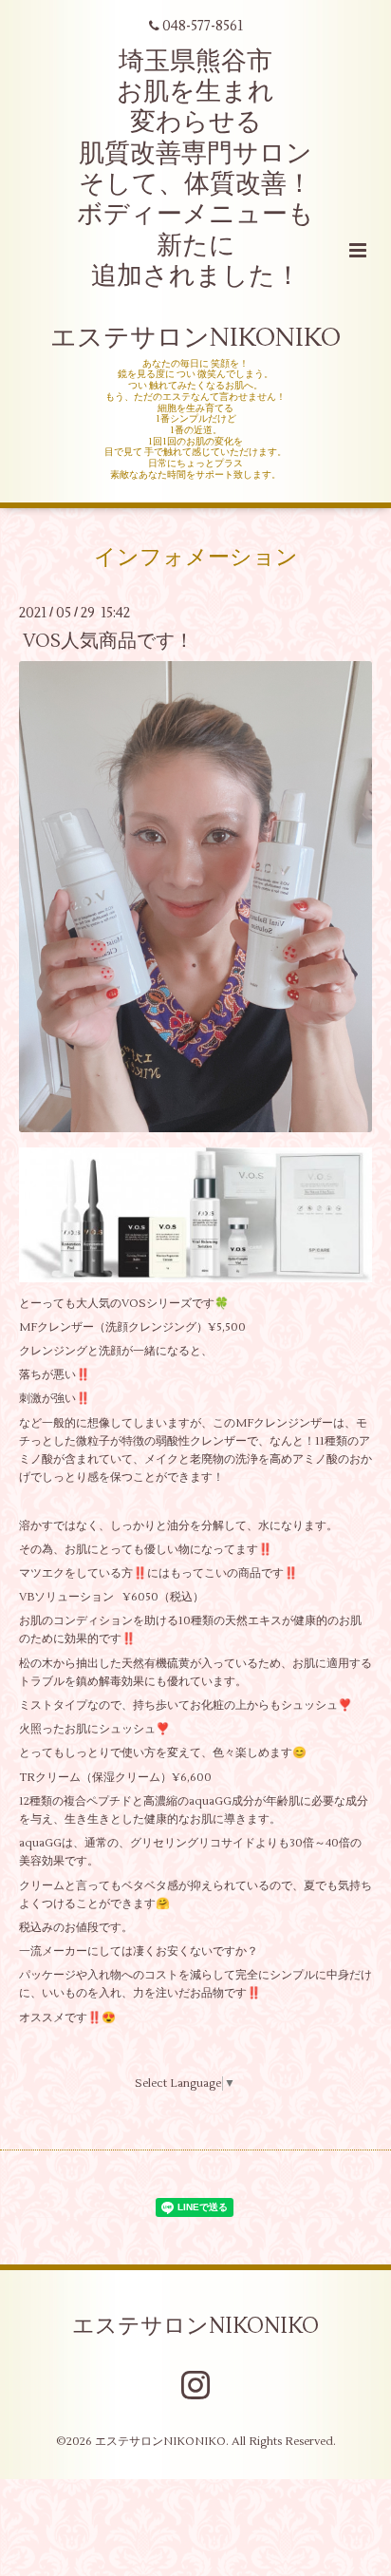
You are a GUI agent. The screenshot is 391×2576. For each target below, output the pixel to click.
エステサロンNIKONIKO (195, 2325)
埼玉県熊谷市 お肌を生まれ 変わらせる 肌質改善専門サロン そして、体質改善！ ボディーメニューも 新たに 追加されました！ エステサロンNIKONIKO (195, 200)
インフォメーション (196, 557)
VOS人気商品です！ (108, 641)
